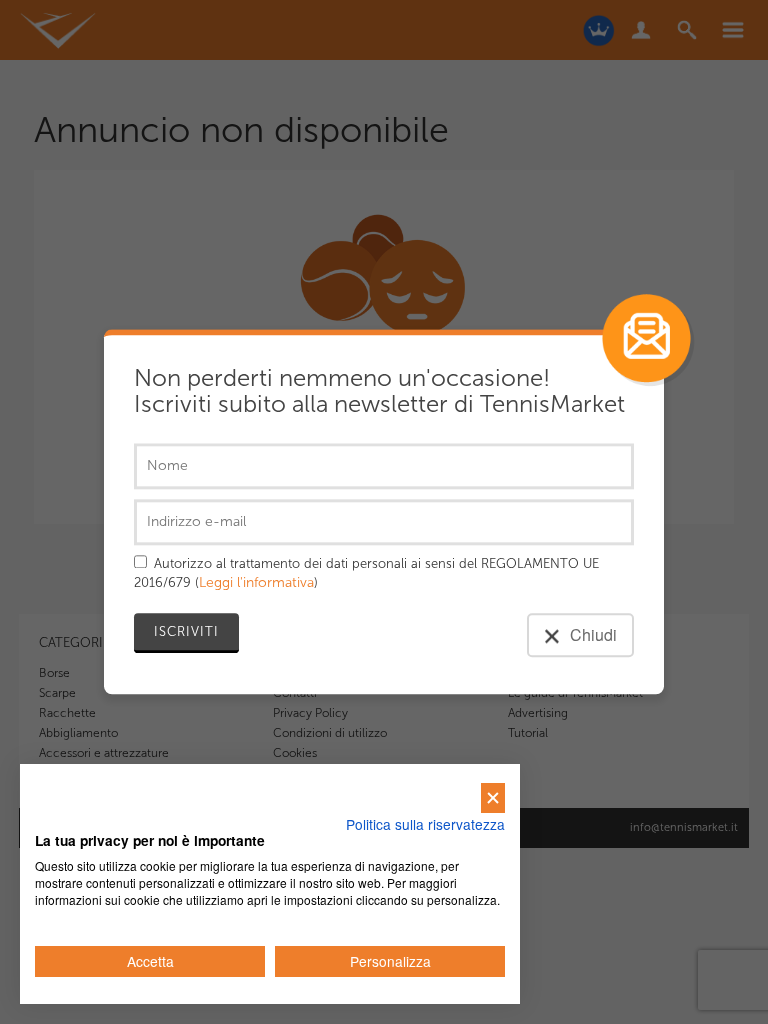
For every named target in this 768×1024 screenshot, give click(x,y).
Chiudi (591, 635)
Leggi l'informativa (256, 583)
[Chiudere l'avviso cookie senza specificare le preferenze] (493, 798)
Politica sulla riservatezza (425, 824)
